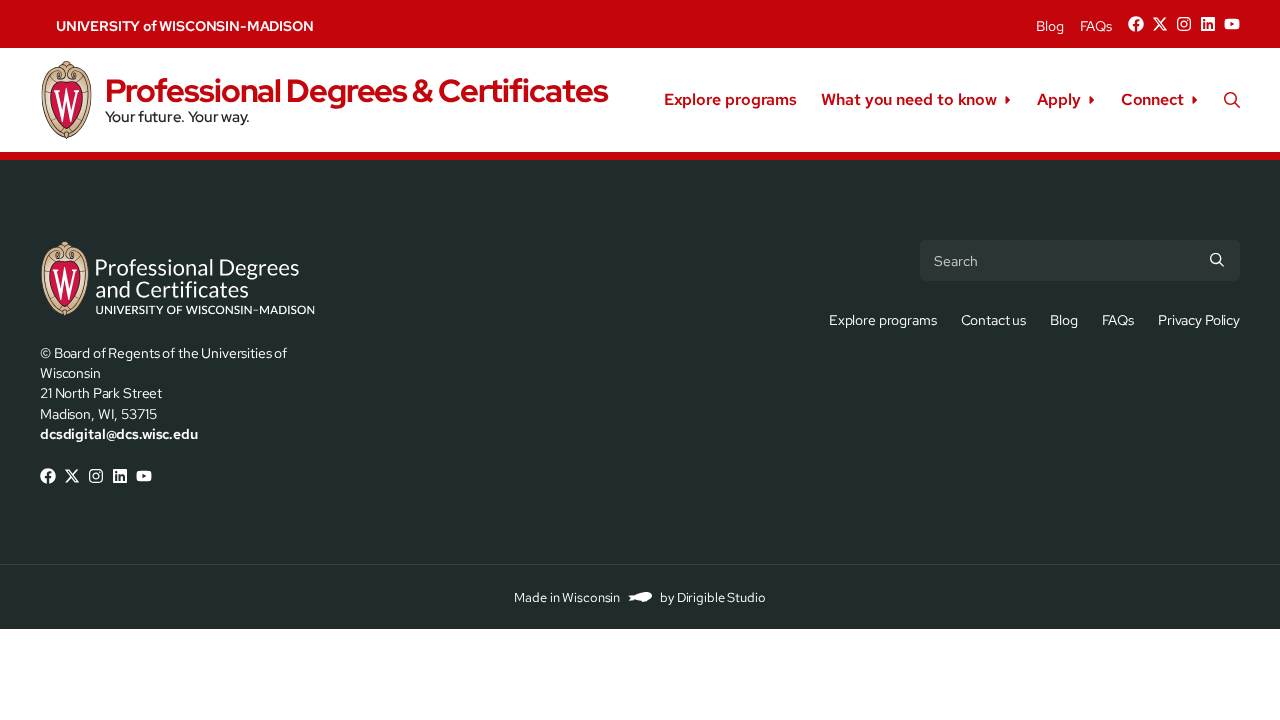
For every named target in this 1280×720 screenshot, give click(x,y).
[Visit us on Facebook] (1136, 24)
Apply (1059, 99)
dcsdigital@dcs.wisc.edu (119, 433)
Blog (1049, 26)
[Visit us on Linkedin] (1208, 24)
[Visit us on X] (1160, 24)
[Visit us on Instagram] (1184, 24)
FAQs (1096, 26)
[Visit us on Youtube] (1232, 24)
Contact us (994, 319)
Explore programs (730, 99)
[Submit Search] (1217, 260)
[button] (1232, 100)
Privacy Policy (1199, 319)
